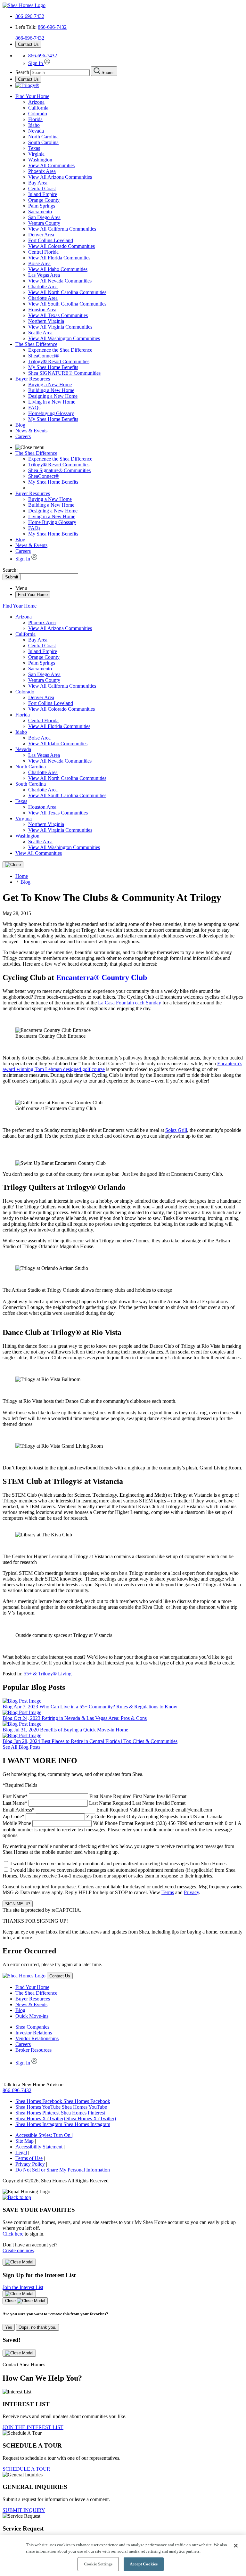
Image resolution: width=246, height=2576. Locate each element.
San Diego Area (44, 217)
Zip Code (112, 1816)
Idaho (34, 125)
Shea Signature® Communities (59, 470)
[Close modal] (19, 2262)
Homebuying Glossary (51, 413)
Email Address (107, 1810)
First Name (94, 1796)
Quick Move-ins (32, 2016)
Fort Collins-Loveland (51, 240)
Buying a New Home (50, 384)
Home (22, 876)
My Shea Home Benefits (53, 367)
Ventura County (44, 223)
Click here (13, 2234)
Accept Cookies (144, 2564)
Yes (9, 2327)
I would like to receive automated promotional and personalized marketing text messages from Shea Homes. (119, 1864)
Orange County (44, 200)
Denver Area (41, 235)
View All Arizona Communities (60, 177)
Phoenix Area (42, 171)
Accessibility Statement (39, 2147)
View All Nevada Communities (60, 281)
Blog (20, 425)
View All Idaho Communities (58, 269)
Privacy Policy (30, 2164)
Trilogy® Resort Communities (59, 361)
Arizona (36, 102)
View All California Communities (62, 229)
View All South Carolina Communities (67, 304)
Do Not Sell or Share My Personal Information (63, 2170)
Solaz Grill (176, 1130)
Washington (40, 160)
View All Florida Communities (59, 258)
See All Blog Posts (21, 1747)
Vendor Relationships (37, 2038)
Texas (34, 148)
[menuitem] (136, 350)
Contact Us (28, 44)
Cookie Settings (98, 2564)
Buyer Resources (33, 379)
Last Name (94, 1803)
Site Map (25, 2141)
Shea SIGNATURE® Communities (64, 373)
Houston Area (42, 310)
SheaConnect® (44, 356)
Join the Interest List (23, 2287)
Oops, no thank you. (37, 2327)
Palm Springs (42, 206)
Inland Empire (43, 194)
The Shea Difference (36, 344)
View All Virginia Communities (60, 327)
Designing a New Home (53, 396)
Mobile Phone (122, 1829)
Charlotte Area (43, 286)
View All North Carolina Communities (67, 292)
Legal (21, 2152)
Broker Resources (33, 2050)
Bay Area (38, 183)
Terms (168, 1892)
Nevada (36, 131)
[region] (123, 2556)
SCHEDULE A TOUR (26, 2469)
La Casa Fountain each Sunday (130, 1003)
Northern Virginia (46, 321)
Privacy (191, 1892)
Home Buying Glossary (52, 522)
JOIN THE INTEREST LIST (33, 2427)
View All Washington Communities (64, 338)
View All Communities (51, 165)
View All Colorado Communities (61, 246)
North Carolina (43, 137)
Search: (11, 570)
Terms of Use (29, 2158)
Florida (35, 119)
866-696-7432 (30, 16)
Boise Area (39, 263)
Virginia (36, 154)
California (38, 108)
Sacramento (40, 212)
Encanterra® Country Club (102, 977)
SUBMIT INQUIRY (24, 2510)
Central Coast (42, 188)
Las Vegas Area (44, 275)
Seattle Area (40, 333)
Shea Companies (32, 2027)
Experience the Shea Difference (60, 350)
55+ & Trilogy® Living (48, 1674)
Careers (23, 436)
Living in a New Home (52, 402)
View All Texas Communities (58, 315)
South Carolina (43, 142)
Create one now (18, 2250)
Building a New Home (51, 390)
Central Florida (43, 252)
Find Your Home (32, 96)
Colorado (38, 114)
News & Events (31, 431)
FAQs (34, 408)
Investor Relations (34, 2033)
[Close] (13, 865)
